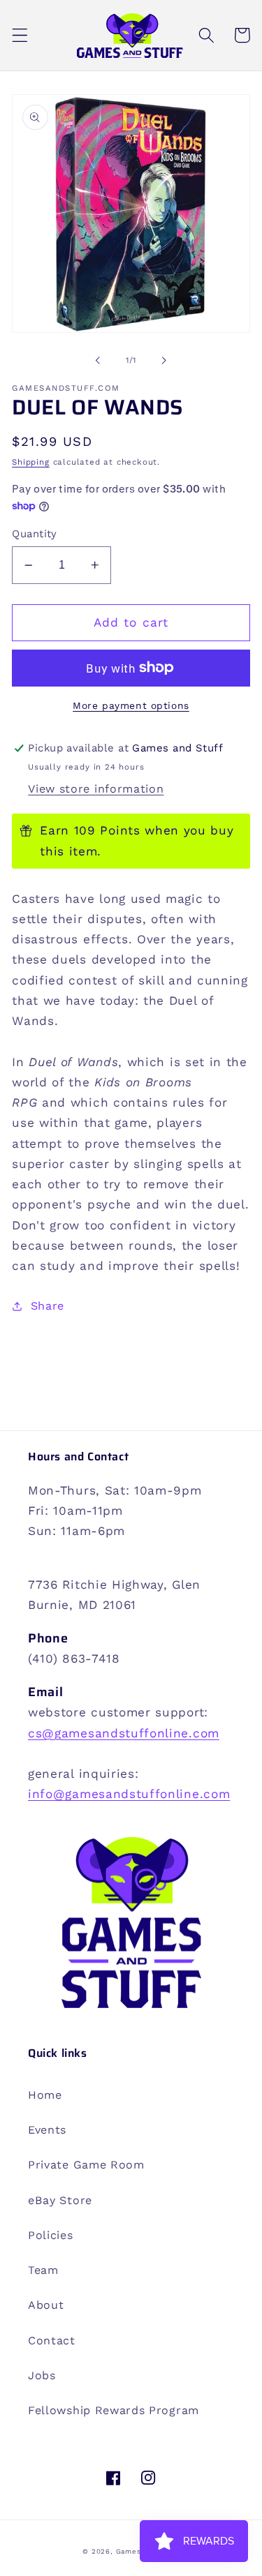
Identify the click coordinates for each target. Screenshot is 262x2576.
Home (45, 2095)
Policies (51, 2235)
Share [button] (48, 1306)
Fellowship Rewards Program (114, 2410)
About (46, 2305)
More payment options (131, 705)
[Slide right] (164, 361)
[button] (20, 35)
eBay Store (60, 2200)
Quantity (35, 534)
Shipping (30, 462)
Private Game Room (86, 2165)
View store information (96, 789)
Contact (52, 2341)
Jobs (42, 2375)
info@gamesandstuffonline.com (129, 1794)
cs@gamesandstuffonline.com (124, 1733)
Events (47, 2130)
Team (43, 2270)
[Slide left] (98, 361)
